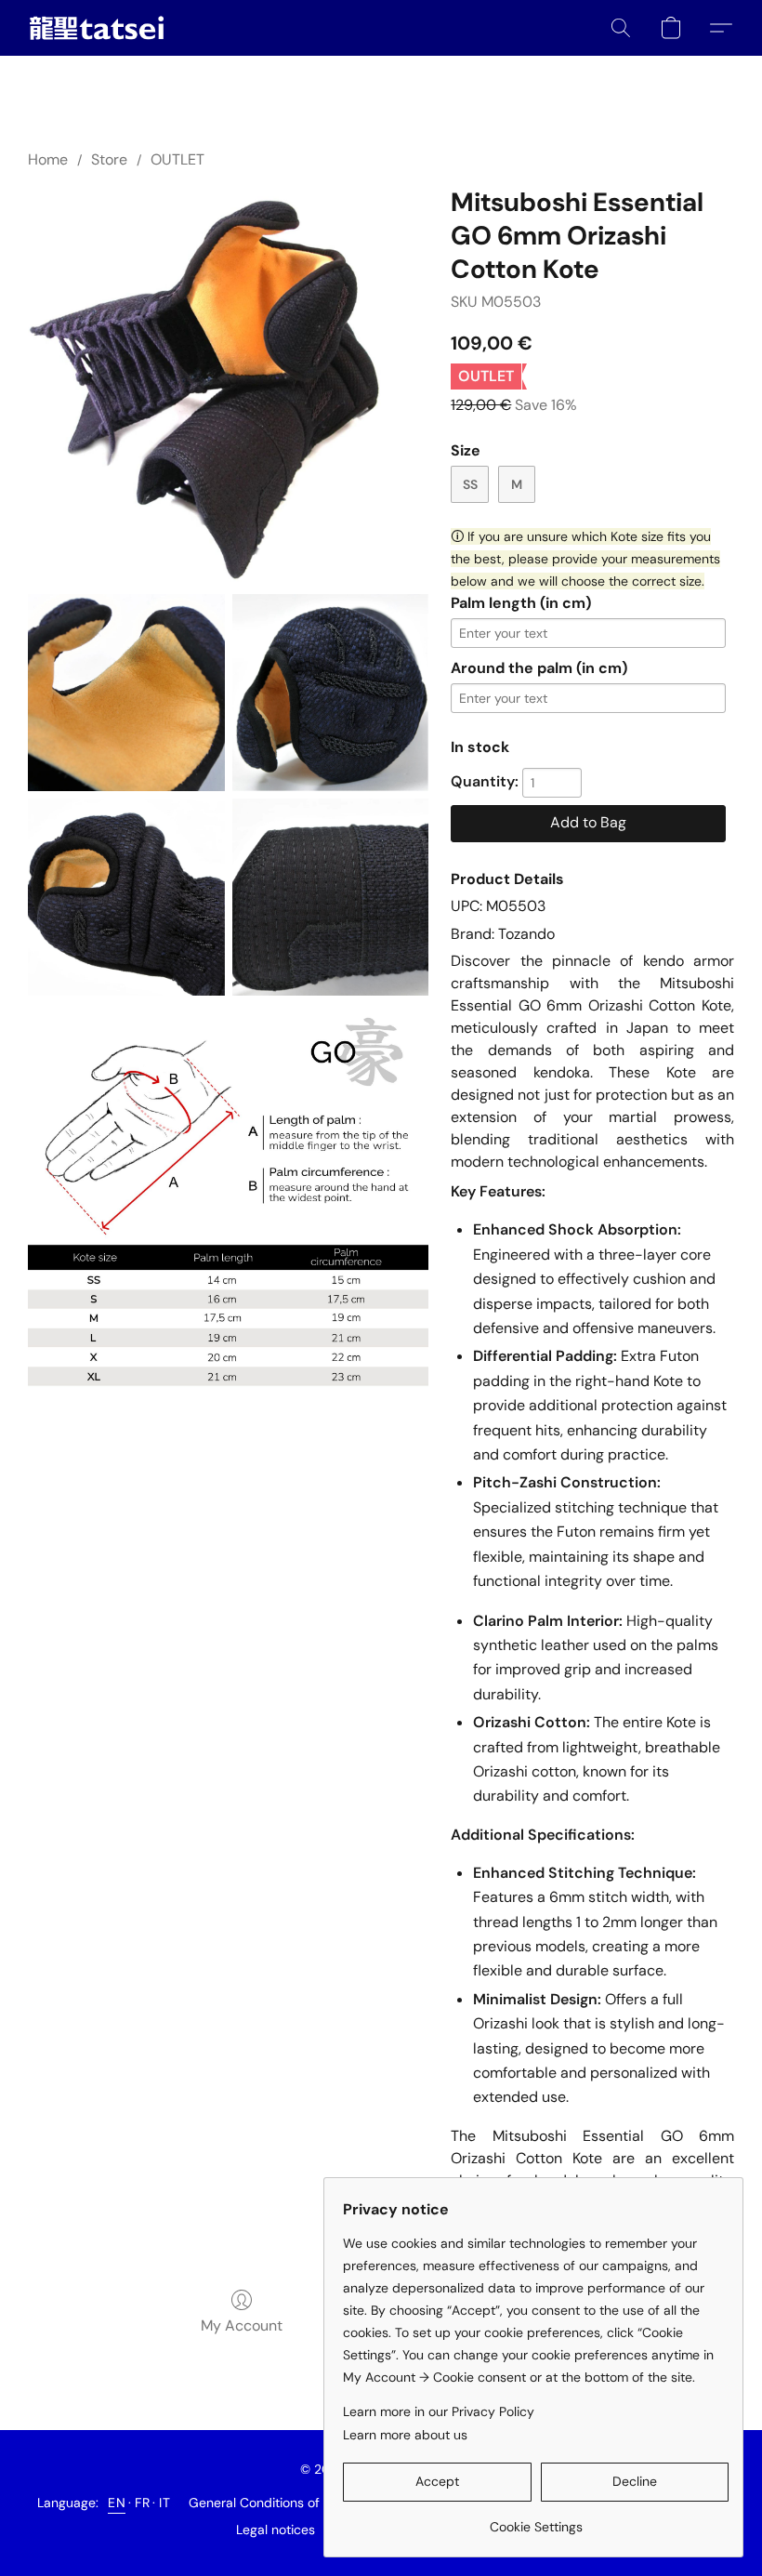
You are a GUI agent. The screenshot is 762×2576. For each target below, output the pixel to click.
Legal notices (276, 2530)
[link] (536, 2520)
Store (109, 159)
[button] (97, 28)
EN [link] (117, 2503)
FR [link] (142, 2503)
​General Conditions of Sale (269, 2503)
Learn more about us (405, 2435)
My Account (242, 2325)
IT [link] (164, 2503)
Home (48, 159)
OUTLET (177, 159)
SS (470, 484)
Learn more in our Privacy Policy (439, 2411)
